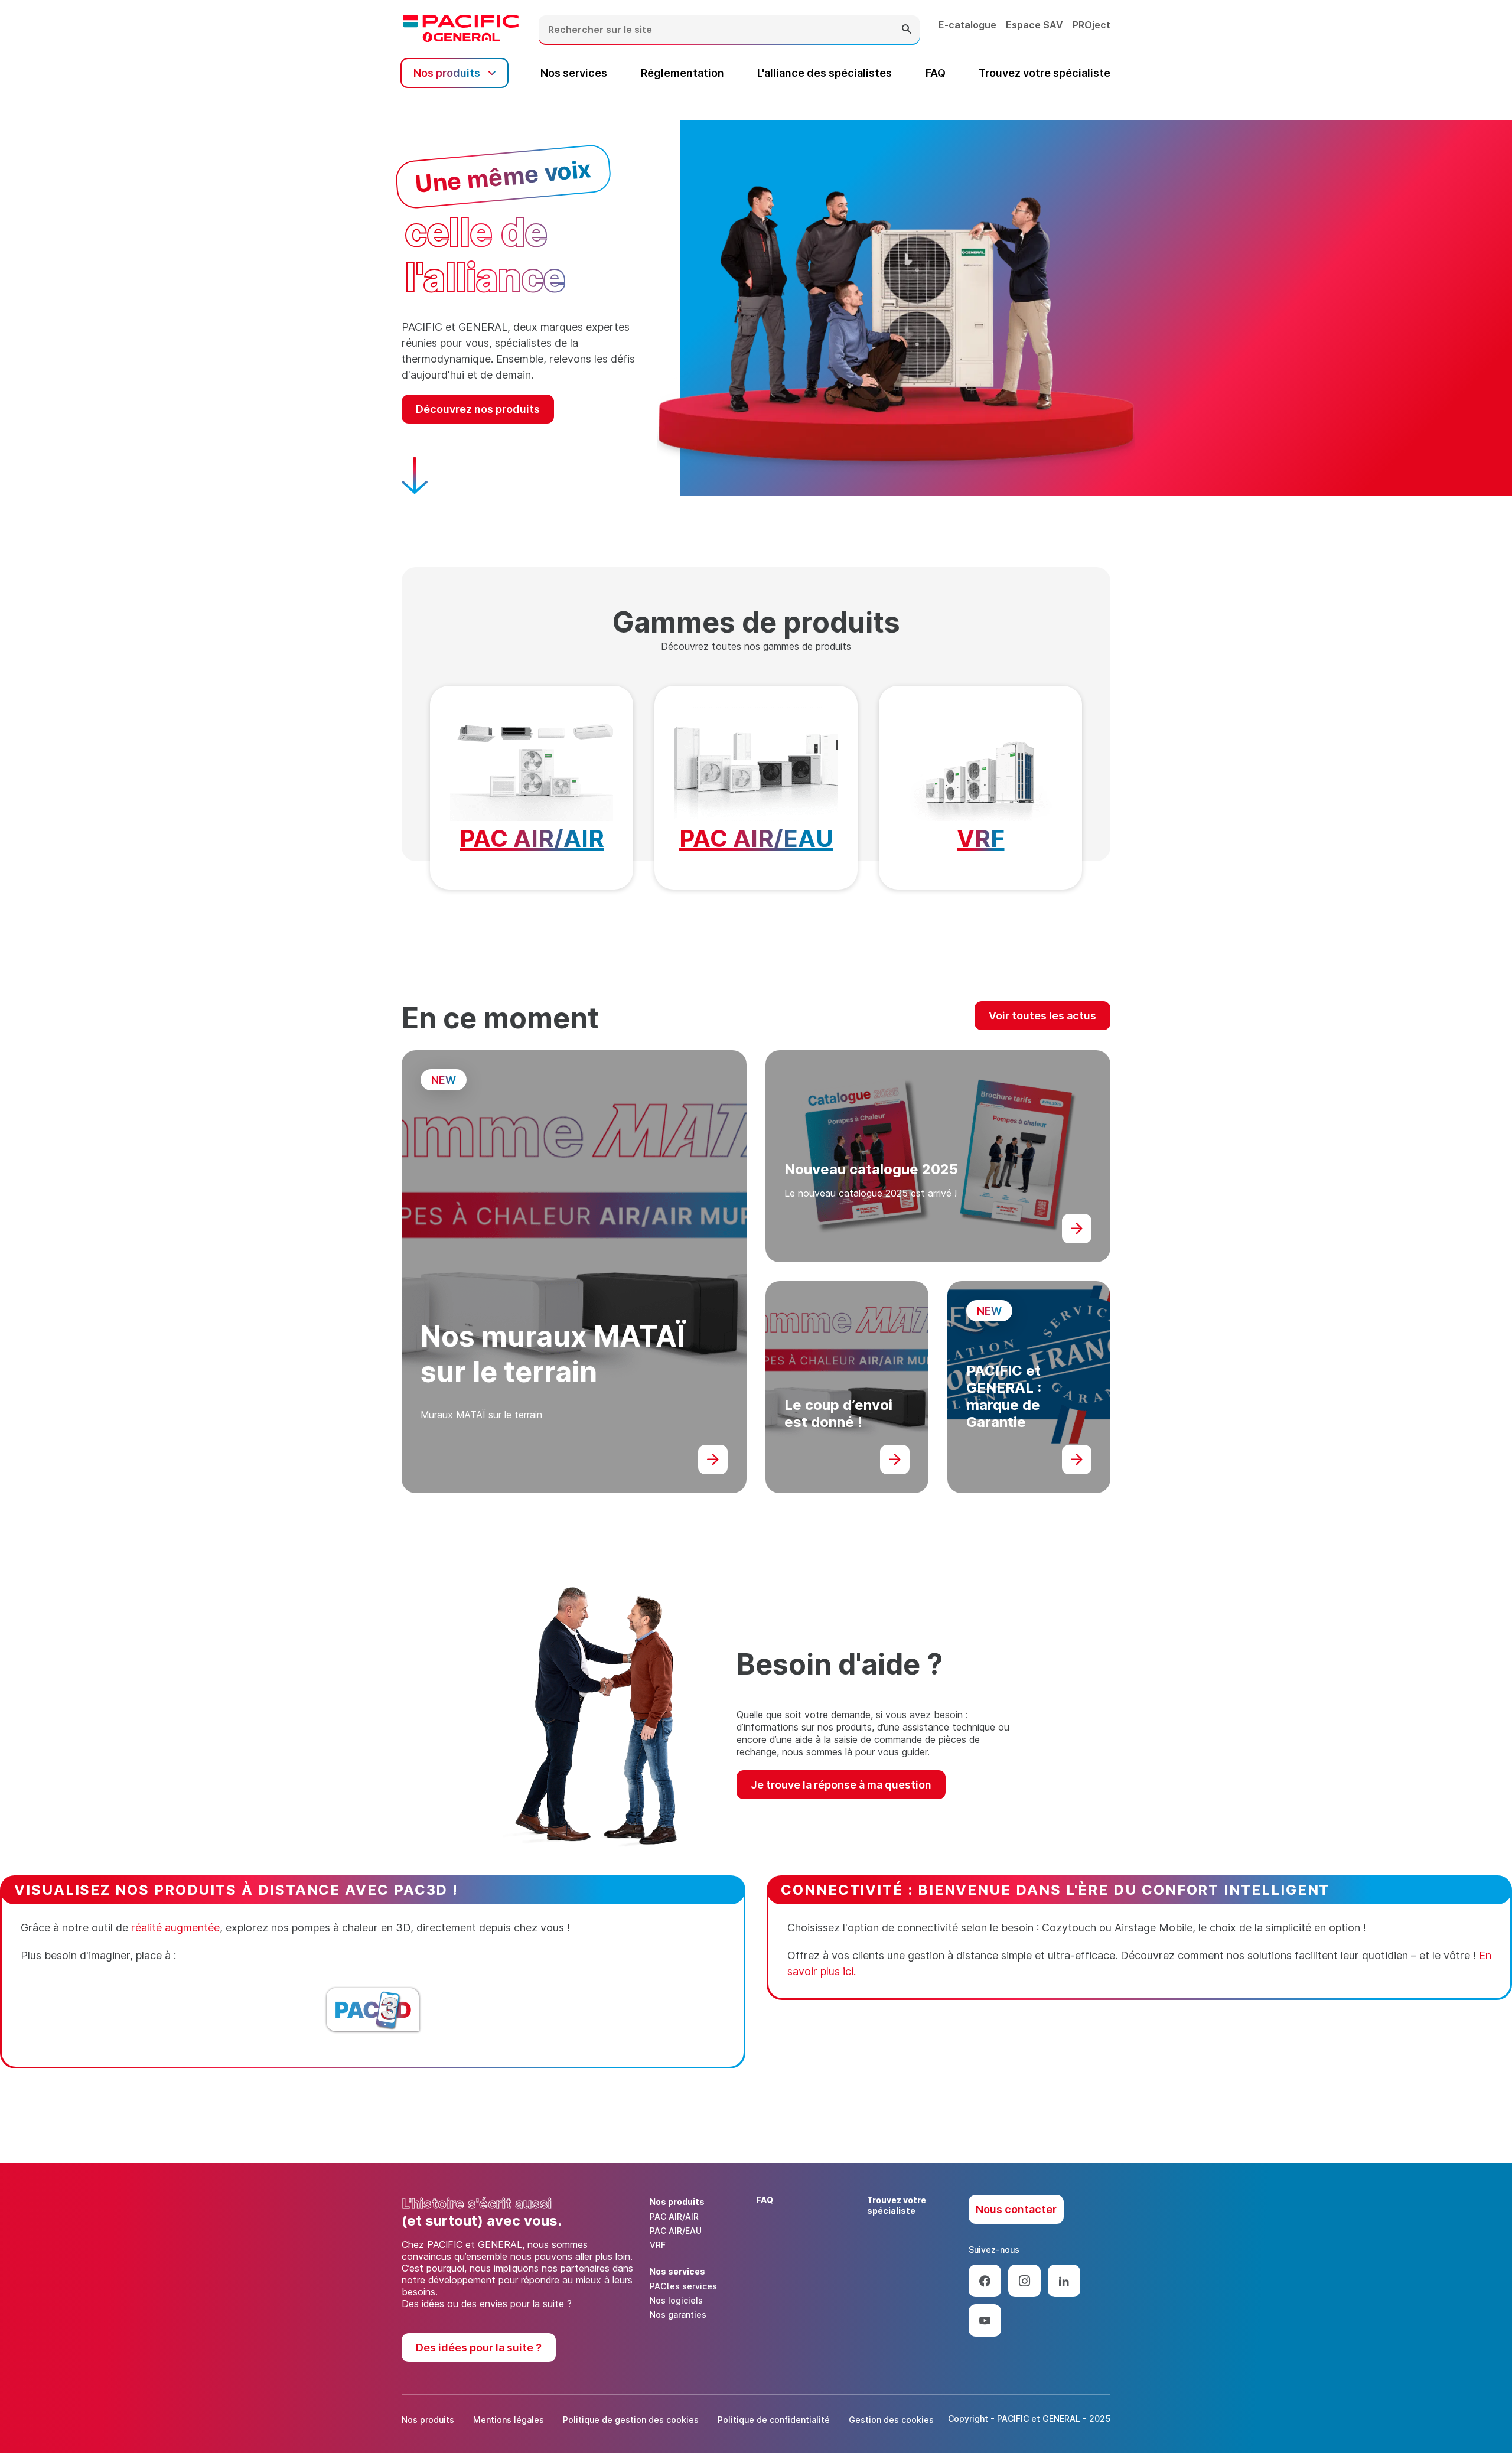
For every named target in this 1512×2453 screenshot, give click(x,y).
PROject (1091, 25)
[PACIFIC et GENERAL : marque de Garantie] (1077, 1460)
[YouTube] (985, 2320)
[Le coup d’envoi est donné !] (895, 1460)
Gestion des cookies (891, 2420)
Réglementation (682, 73)
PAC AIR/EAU (756, 838)
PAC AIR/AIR (532, 838)
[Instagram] (1024, 2281)
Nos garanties (678, 2314)
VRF (981, 838)
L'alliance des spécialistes (825, 73)
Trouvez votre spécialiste (1045, 73)
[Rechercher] (907, 30)
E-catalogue (967, 25)
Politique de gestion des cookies (631, 2420)
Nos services (574, 73)
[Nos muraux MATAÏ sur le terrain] (713, 1460)
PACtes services (683, 2286)
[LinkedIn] (1064, 2281)
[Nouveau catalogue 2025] (1077, 1229)
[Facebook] (985, 2281)
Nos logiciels (676, 2300)
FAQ (936, 73)
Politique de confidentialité (774, 2420)
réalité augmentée (175, 1928)
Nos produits (428, 2420)
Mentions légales (509, 2420)
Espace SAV (1034, 25)
